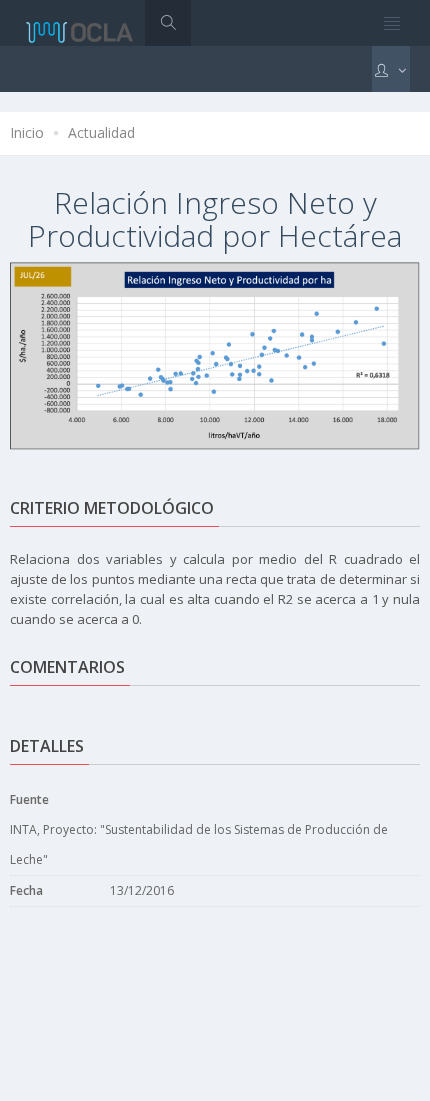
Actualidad (101, 132)
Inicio (27, 132)
